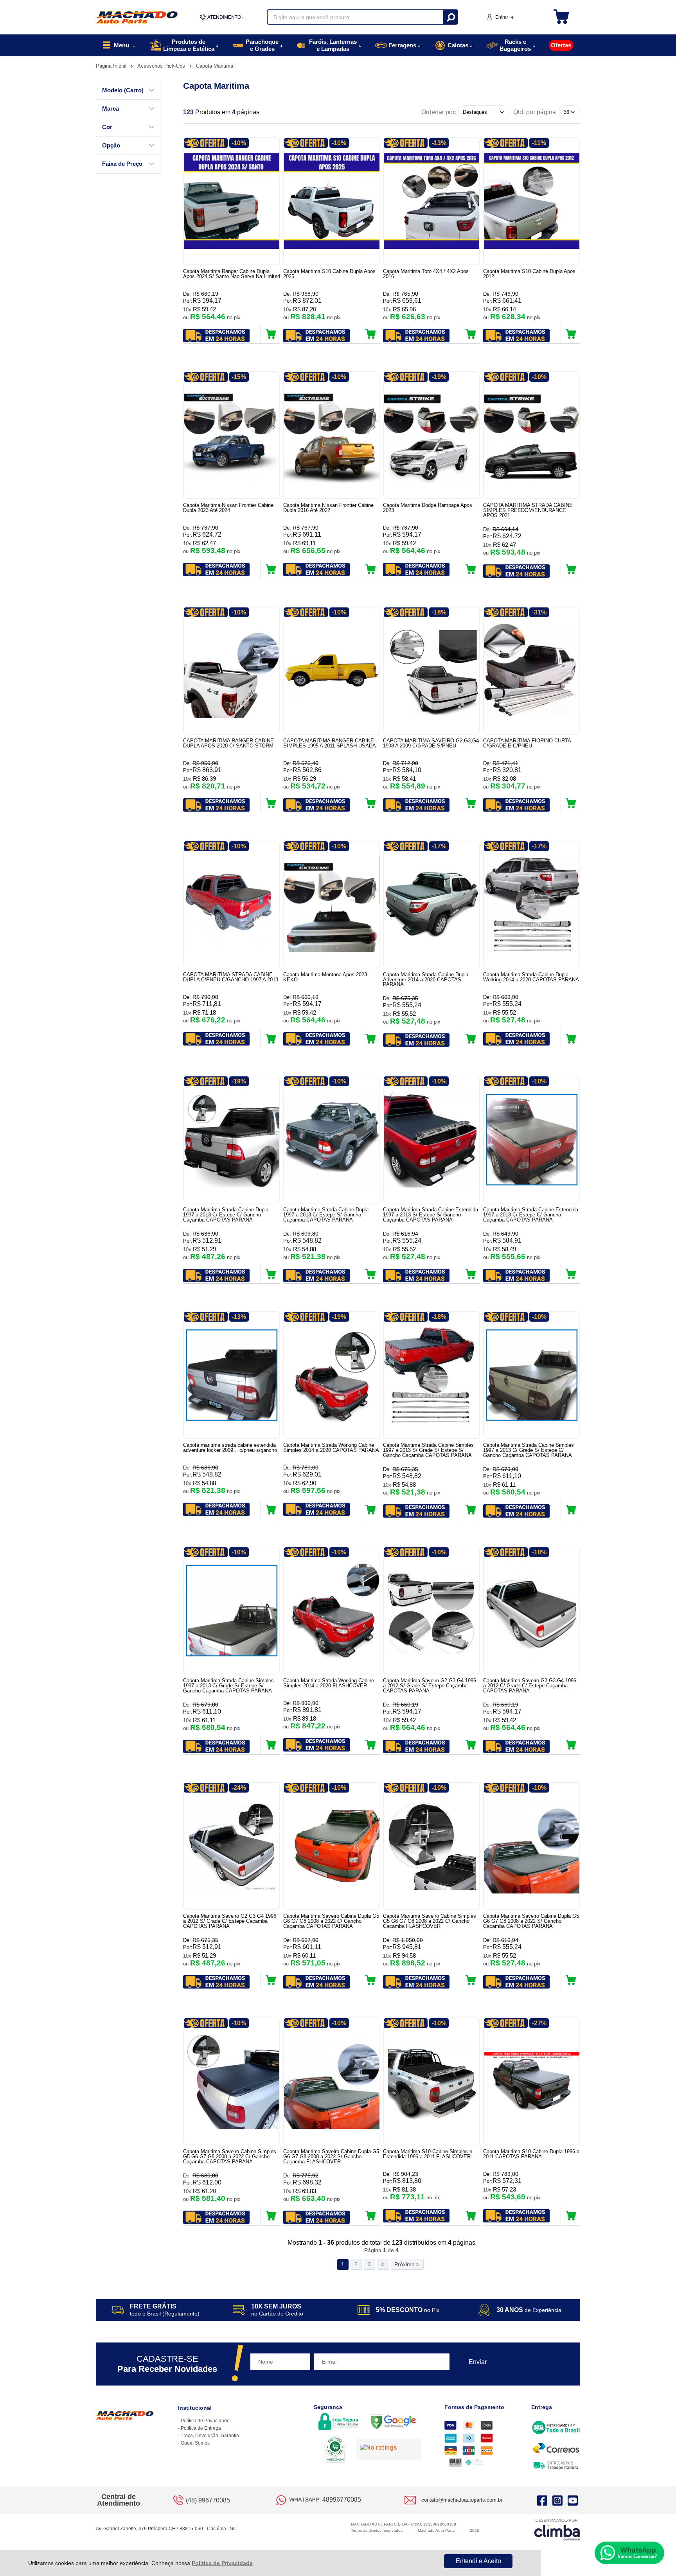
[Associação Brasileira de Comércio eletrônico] (335, 2450)
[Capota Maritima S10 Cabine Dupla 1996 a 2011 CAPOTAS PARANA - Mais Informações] (532, 2081)
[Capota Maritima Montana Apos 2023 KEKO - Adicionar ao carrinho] (371, 1038)
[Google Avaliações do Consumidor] (389, 2449)
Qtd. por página (535, 112)
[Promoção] (206, 143)
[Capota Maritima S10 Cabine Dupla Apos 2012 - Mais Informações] (532, 201)
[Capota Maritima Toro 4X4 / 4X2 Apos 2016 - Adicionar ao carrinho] (471, 334)
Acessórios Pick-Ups (162, 66)
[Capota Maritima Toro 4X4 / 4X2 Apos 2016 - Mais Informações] (431, 201)
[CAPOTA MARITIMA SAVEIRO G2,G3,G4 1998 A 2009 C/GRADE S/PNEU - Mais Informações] (431, 671)
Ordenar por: (439, 112)
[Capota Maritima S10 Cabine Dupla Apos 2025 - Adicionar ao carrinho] (371, 334)
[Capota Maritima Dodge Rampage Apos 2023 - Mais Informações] (431, 435)
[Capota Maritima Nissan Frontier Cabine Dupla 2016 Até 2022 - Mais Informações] (332, 435)
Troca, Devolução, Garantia (210, 2436)
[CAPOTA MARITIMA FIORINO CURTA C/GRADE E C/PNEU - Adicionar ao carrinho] (571, 803)
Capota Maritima (215, 66)
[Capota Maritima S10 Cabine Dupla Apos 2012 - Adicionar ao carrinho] (571, 334)
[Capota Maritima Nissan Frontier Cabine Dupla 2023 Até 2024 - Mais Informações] (232, 435)
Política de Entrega (201, 2428)
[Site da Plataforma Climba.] (557, 2529)
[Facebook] (542, 2500)
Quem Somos (195, 2443)
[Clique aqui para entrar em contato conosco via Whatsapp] (629, 2553)
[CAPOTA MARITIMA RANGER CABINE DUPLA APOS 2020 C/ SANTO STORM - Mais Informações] (232, 671)
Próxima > (407, 2264)
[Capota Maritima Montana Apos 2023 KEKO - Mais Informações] (332, 904)
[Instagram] (557, 2500)
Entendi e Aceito (478, 2561)
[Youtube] (573, 2500)
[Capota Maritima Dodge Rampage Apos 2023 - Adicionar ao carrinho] (471, 569)
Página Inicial (112, 66)
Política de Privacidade (222, 2563)
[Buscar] (450, 17)
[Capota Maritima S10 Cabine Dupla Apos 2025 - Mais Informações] (332, 201)
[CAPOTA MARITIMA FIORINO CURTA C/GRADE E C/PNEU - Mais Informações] (532, 671)
